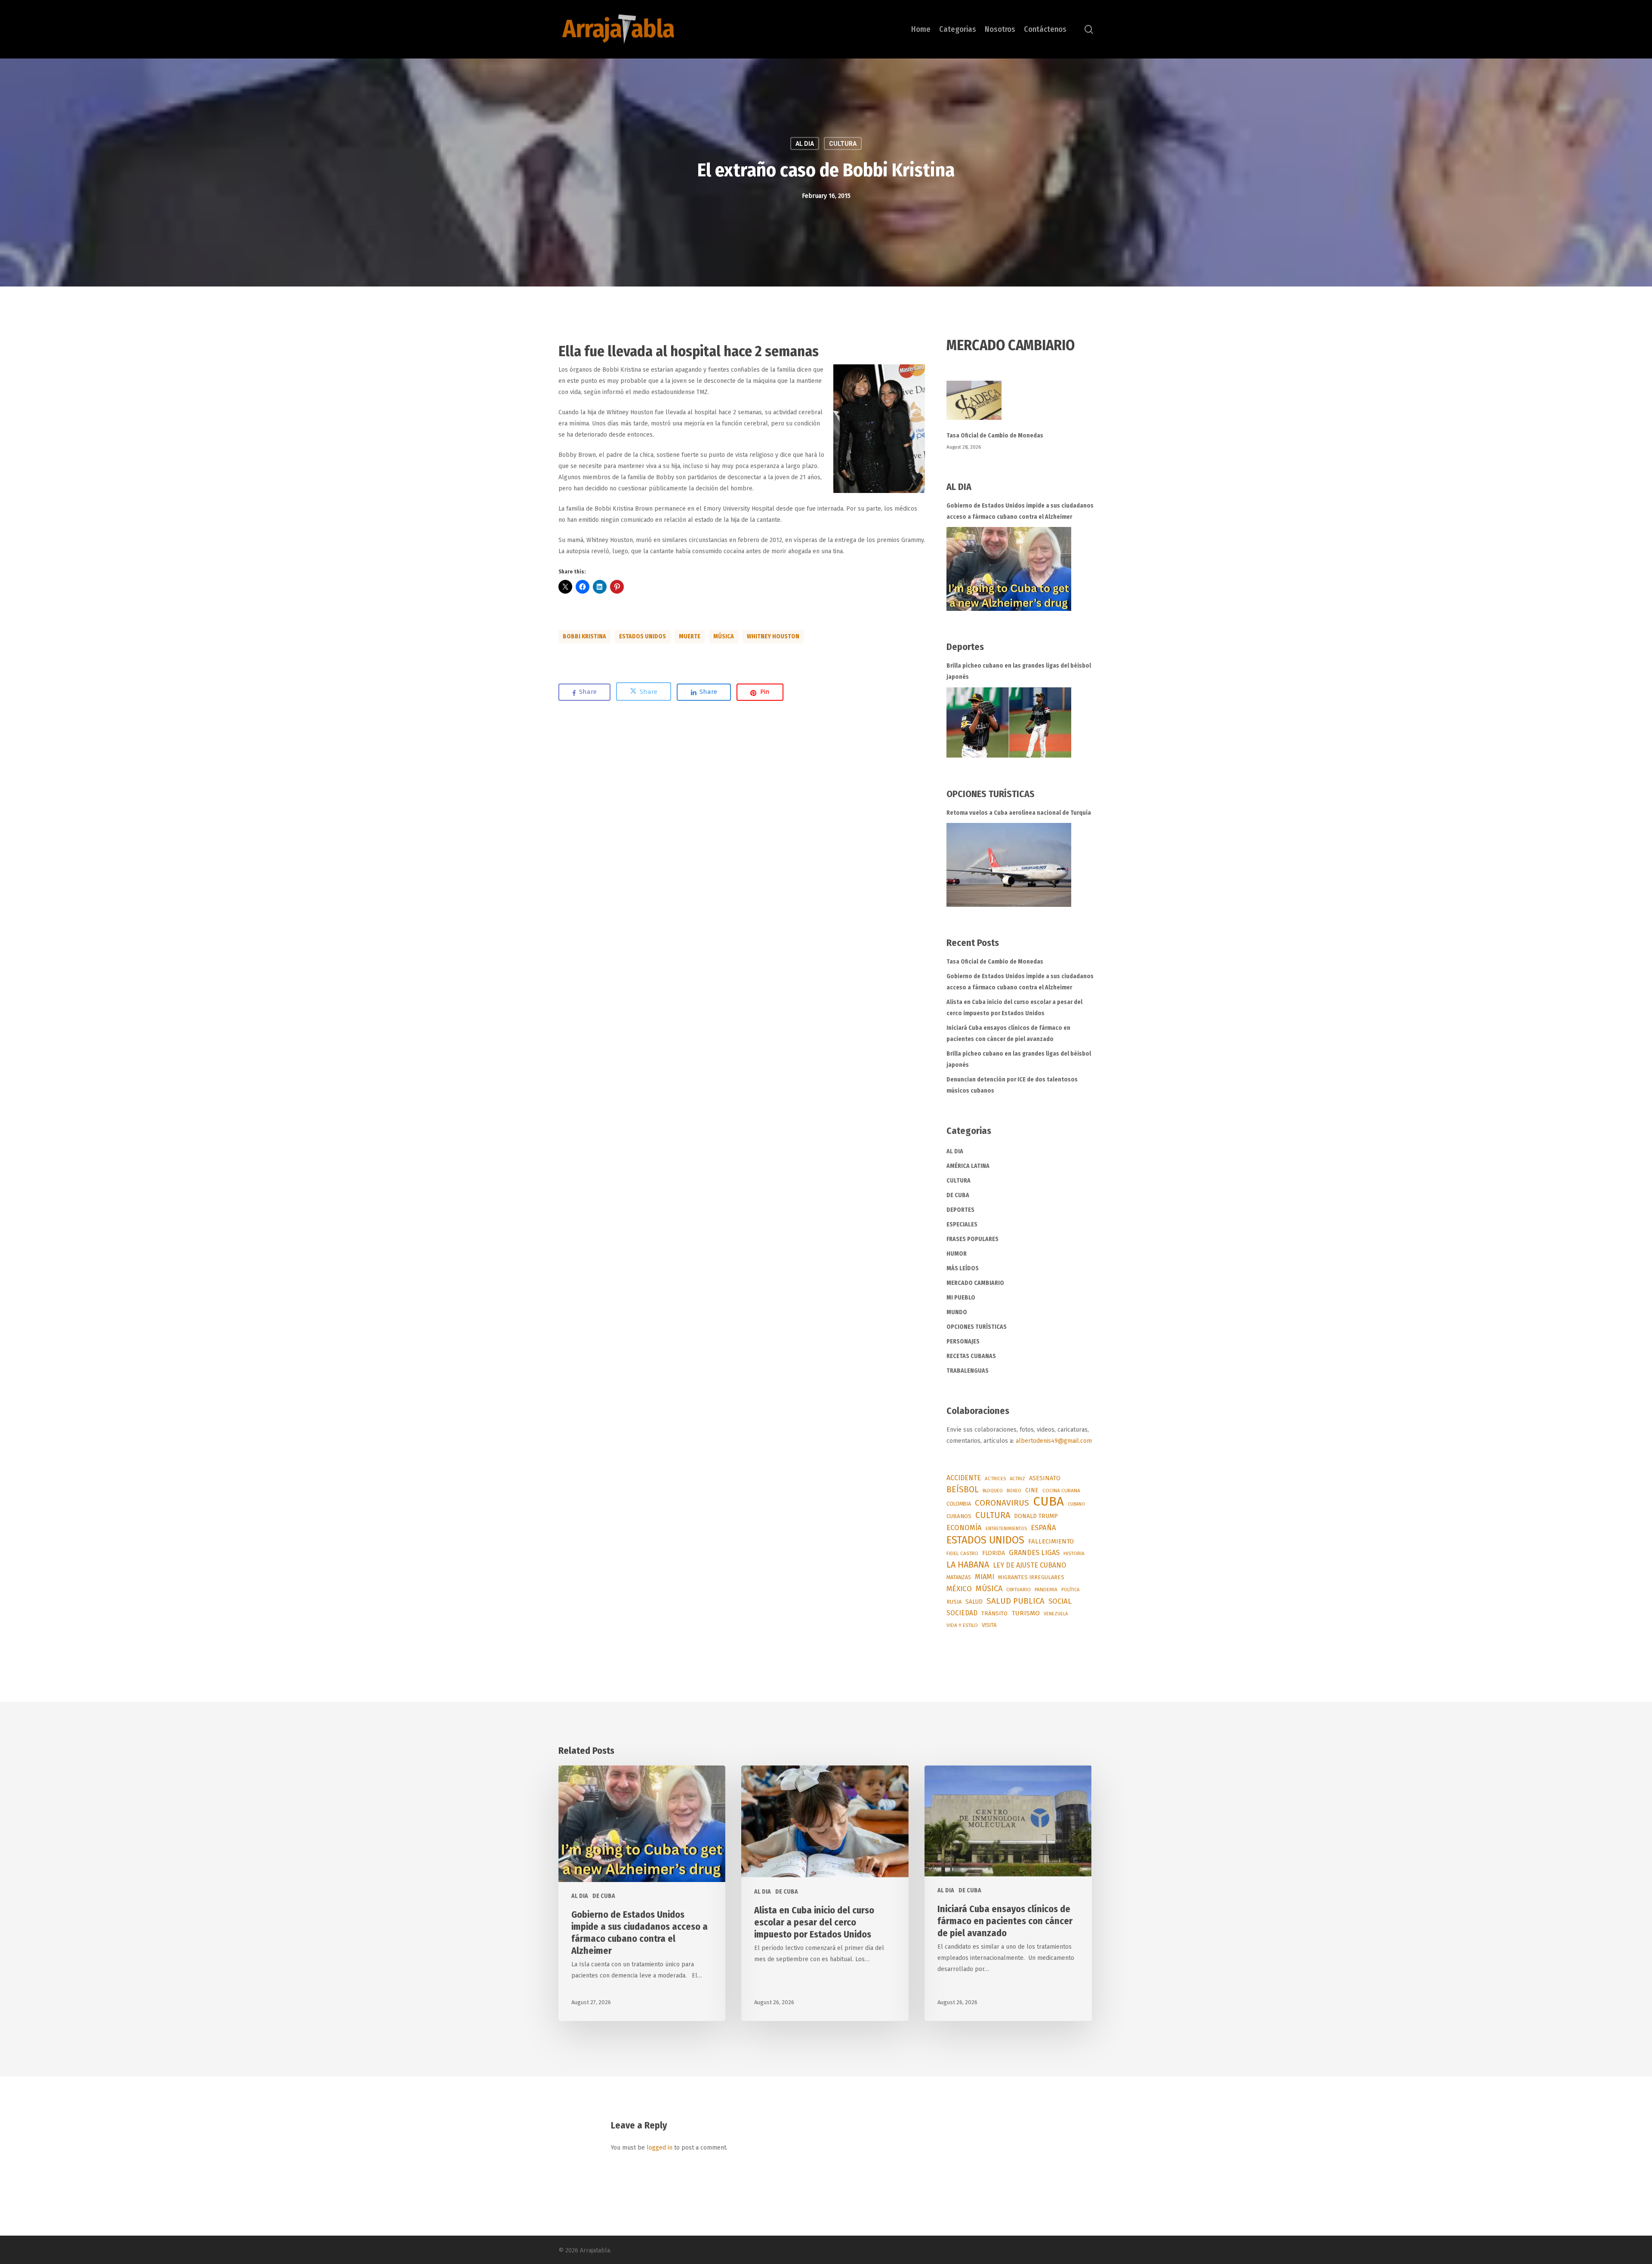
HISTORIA (1074, 1553)
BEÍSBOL (963, 1489)
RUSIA (954, 1602)
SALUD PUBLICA (1016, 1601)
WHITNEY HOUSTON (773, 636)
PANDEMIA (1046, 1589)
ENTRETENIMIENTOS (1006, 1529)
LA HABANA (968, 1565)
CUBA (1048, 1502)
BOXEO (1014, 1491)
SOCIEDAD (962, 1613)
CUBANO (1076, 1504)
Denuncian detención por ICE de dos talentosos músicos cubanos (1012, 1085)
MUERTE (690, 636)
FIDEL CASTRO (962, 1553)
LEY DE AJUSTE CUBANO (1029, 1565)
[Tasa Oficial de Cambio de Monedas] (1020, 405)
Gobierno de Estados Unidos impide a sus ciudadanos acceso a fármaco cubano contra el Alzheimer (1020, 511)
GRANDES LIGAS (1034, 1553)
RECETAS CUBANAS (971, 1356)
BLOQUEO (993, 1491)
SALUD (974, 1602)
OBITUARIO (1019, 1589)
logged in (660, 2148)
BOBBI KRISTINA (584, 636)
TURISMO (1026, 1613)
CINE (1032, 1490)
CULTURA (843, 143)
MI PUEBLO (961, 1298)
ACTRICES (995, 1479)
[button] (879, 429)
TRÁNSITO (994, 1613)
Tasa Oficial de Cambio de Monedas (995, 436)
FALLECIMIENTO (1051, 1541)
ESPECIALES (962, 1224)
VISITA (989, 1625)
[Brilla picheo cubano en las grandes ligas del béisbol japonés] (1009, 722)
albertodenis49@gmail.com (1054, 1441)
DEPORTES (960, 1210)
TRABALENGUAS (968, 1371)
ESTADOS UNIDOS (643, 636)
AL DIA (805, 143)
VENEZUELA (1056, 1614)
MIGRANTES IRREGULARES (1031, 1577)
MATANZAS (959, 1577)
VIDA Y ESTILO (962, 1625)
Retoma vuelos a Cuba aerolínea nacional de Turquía (1019, 813)
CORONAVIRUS (1002, 1503)
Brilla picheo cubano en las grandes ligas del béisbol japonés (1019, 671)
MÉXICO (959, 1589)
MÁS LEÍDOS (963, 1268)
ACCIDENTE (964, 1478)
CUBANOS (959, 1516)
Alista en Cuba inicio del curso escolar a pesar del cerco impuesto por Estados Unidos (1014, 1008)
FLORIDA (994, 1553)
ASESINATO (1045, 1478)
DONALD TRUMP (1036, 1516)
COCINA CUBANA (1061, 1491)
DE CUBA (958, 1195)
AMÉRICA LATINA (968, 1166)
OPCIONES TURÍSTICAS (977, 1327)
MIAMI (985, 1577)
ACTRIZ (1017, 1479)
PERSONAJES (963, 1341)
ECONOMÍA (964, 1528)
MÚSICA (724, 636)
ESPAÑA (1043, 1528)
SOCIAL (1060, 1601)
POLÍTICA (1070, 1590)
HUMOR (957, 1254)
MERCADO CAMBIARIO (975, 1283)
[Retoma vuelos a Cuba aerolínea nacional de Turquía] (1009, 865)
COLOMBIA (959, 1504)
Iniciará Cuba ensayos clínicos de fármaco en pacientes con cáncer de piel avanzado (1008, 1033)
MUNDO (957, 1312)
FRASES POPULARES (972, 1239)
